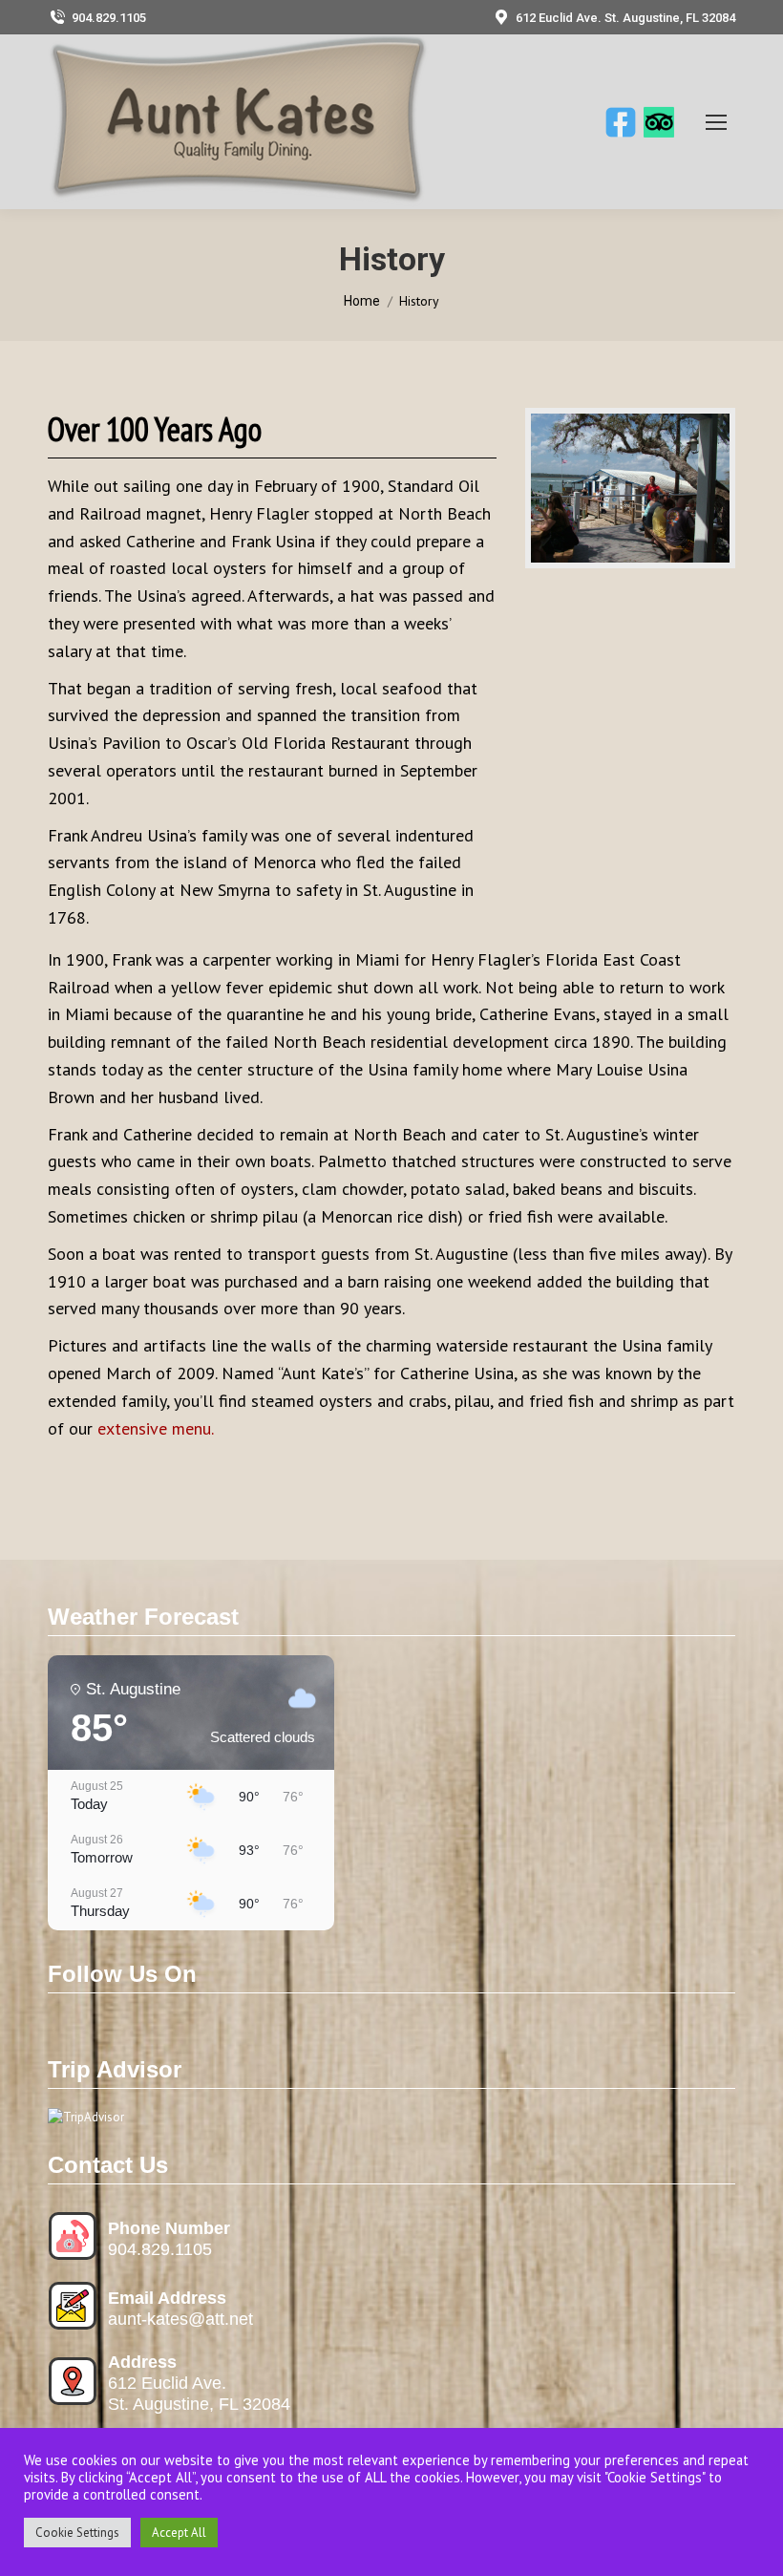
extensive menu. (156, 1428)
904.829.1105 (109, 18)
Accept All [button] (179, 2533)
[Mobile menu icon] (716, 122)
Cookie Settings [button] (77, 2533)
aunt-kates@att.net (180, 2319)
